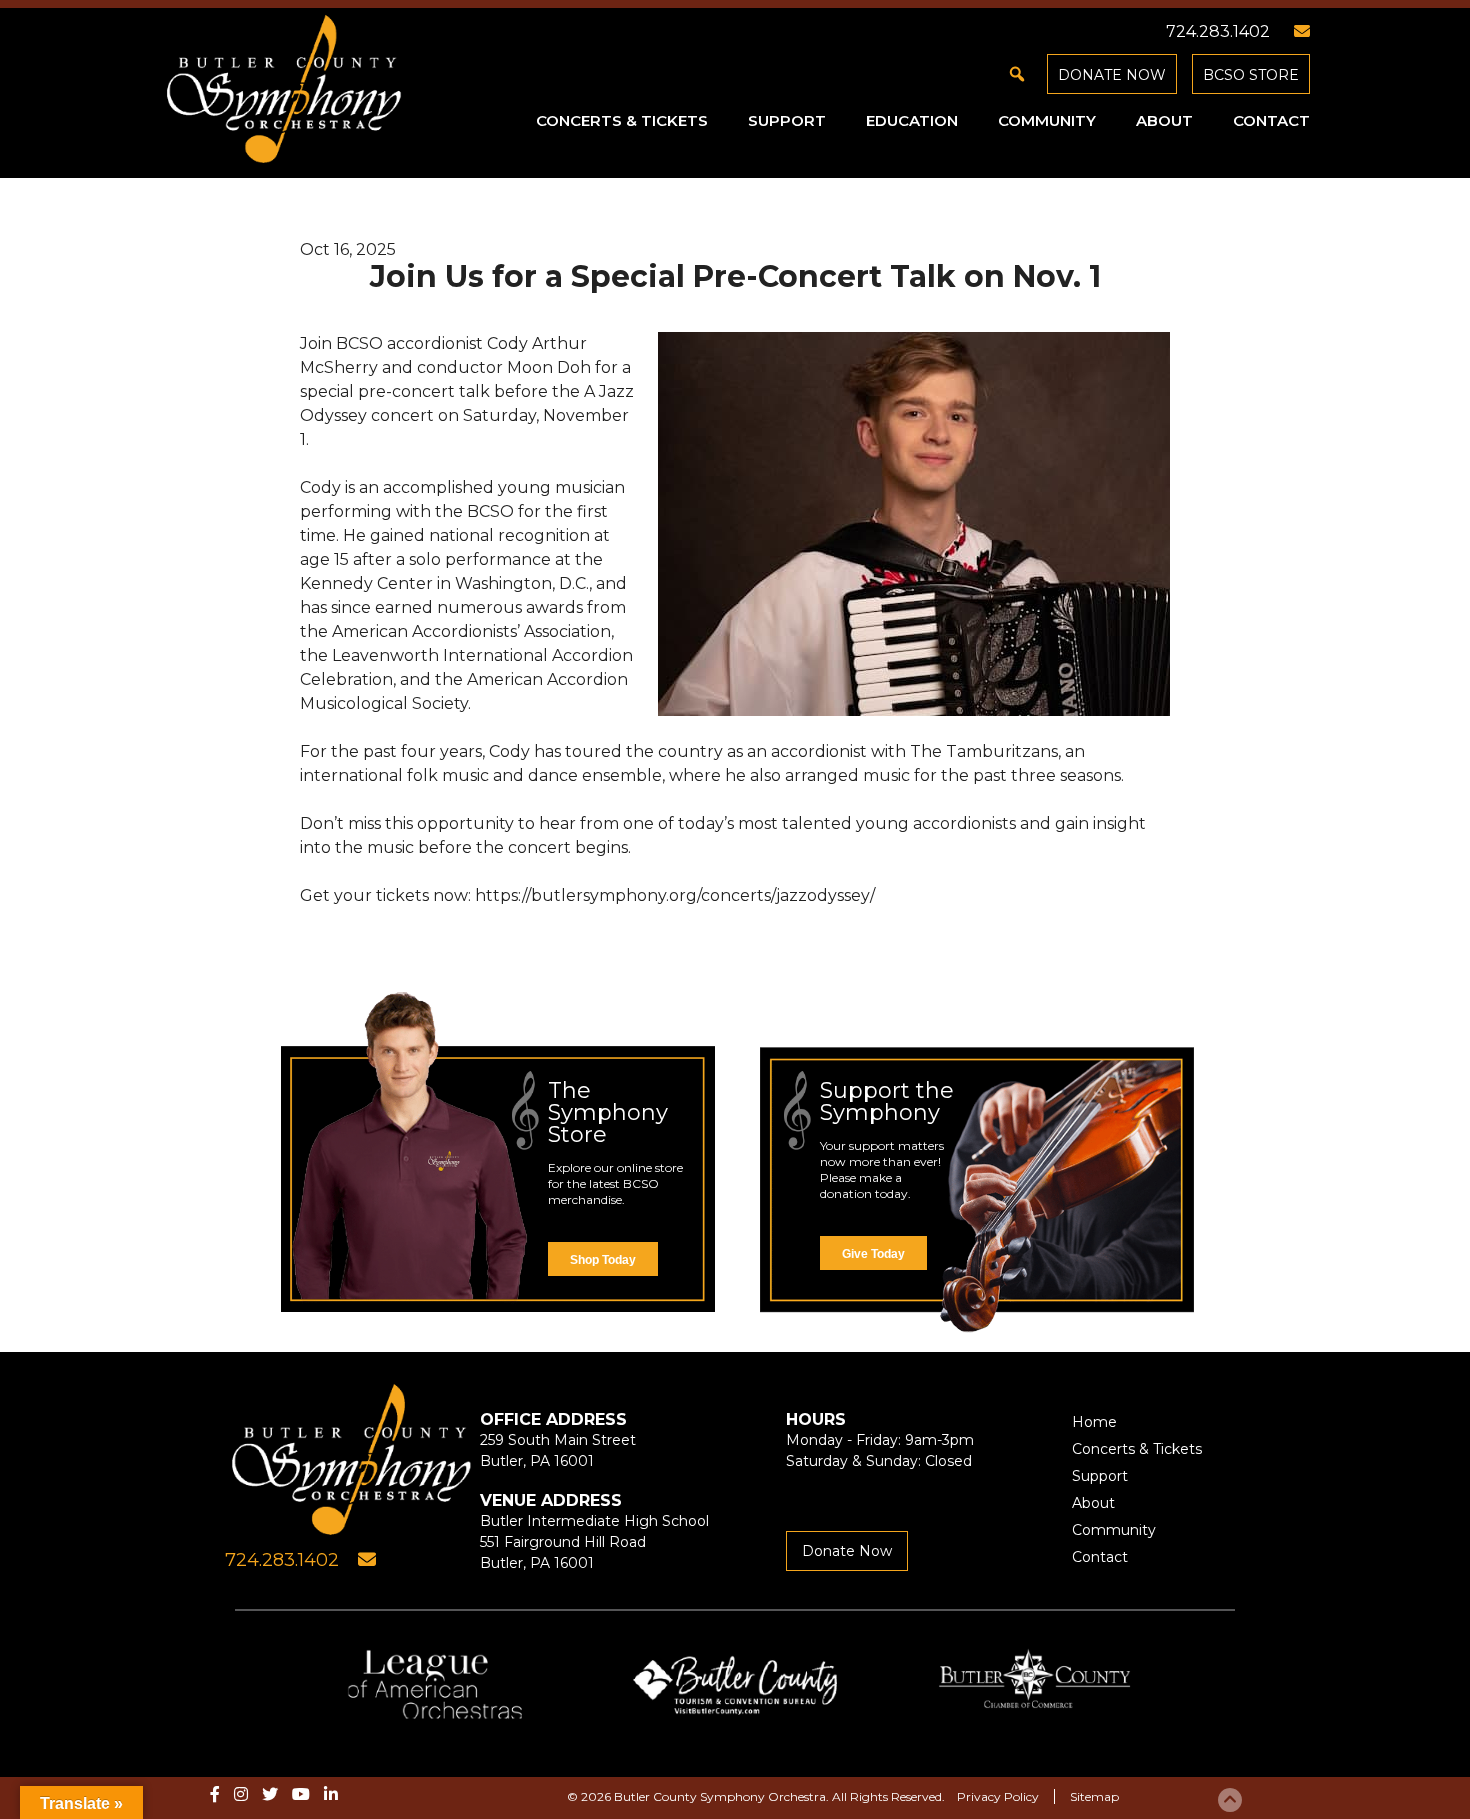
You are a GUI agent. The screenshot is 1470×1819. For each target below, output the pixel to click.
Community (1047, 120)
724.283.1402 (1218, 31)
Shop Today (603, 1260)
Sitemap (1094, 1796)
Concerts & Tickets (622, 120)
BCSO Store (1251, 75)
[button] (1017, 74)
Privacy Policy (998, 1796)
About (1164, 120)
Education (912, 120)
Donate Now (1112, 75)
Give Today (873, 1254)
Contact (1271, 120)
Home (1094, 1422)
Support (787, 120)
